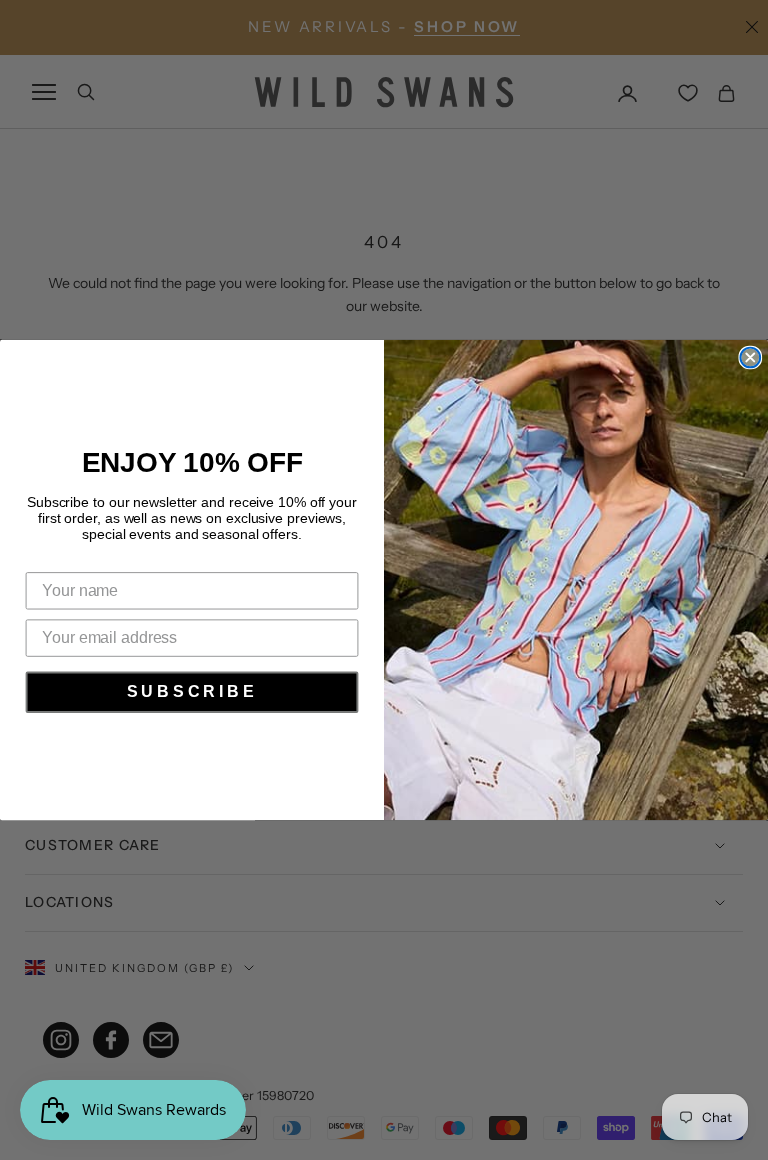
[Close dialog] (750, 358)
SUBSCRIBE (192, 691)
